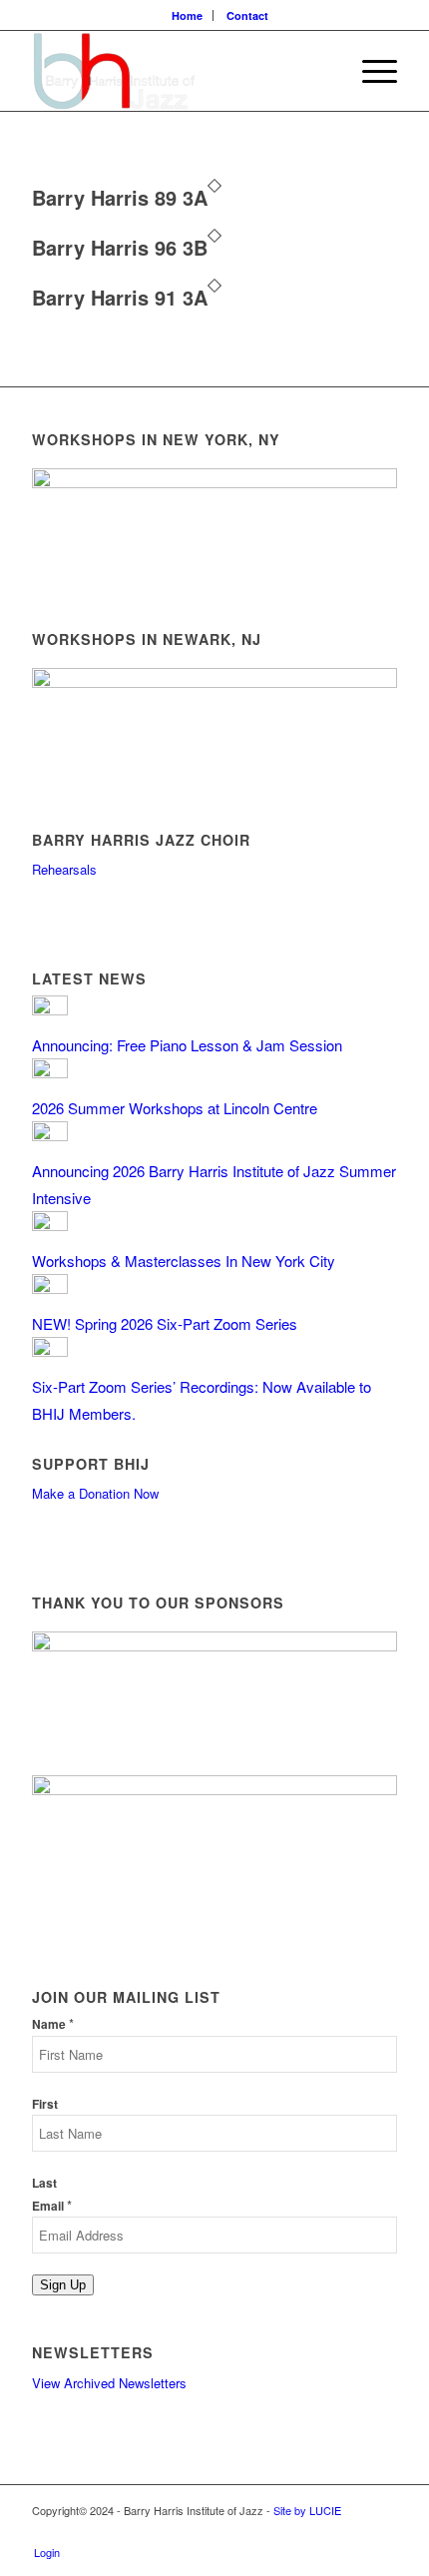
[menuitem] (188, 15)
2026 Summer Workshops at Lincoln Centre (175, 1108)
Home (187, 15)
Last (44, 2183)
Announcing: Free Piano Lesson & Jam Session (187, 1045)
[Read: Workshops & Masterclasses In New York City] (50, 1225)
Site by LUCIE (307, 2510)
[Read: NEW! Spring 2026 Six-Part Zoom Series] (50, 1288)
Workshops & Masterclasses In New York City (184, 1261)
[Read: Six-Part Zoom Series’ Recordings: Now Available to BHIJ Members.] (50, 1350)
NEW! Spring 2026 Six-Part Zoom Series (165, 1323)
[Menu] (370, 71)
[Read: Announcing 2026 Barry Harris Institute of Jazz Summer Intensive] (50, 1135)
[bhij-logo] (178, 71)
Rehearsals (64, 869)
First (45, 2104)
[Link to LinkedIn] (382, 2531)
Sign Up (63, 2285)
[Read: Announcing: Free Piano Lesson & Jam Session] (50, 1009)
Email (52, 2206)
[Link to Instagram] (352, 2531)
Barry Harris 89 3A (120, 197)
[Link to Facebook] (322, 2531)
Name (53, 2024)
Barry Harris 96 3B (120, 247)
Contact (247, 15)
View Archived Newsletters (109, 2383)
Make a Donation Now (95, 1493)
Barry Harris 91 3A (120, 297)
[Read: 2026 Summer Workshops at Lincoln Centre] (50, 1072)
